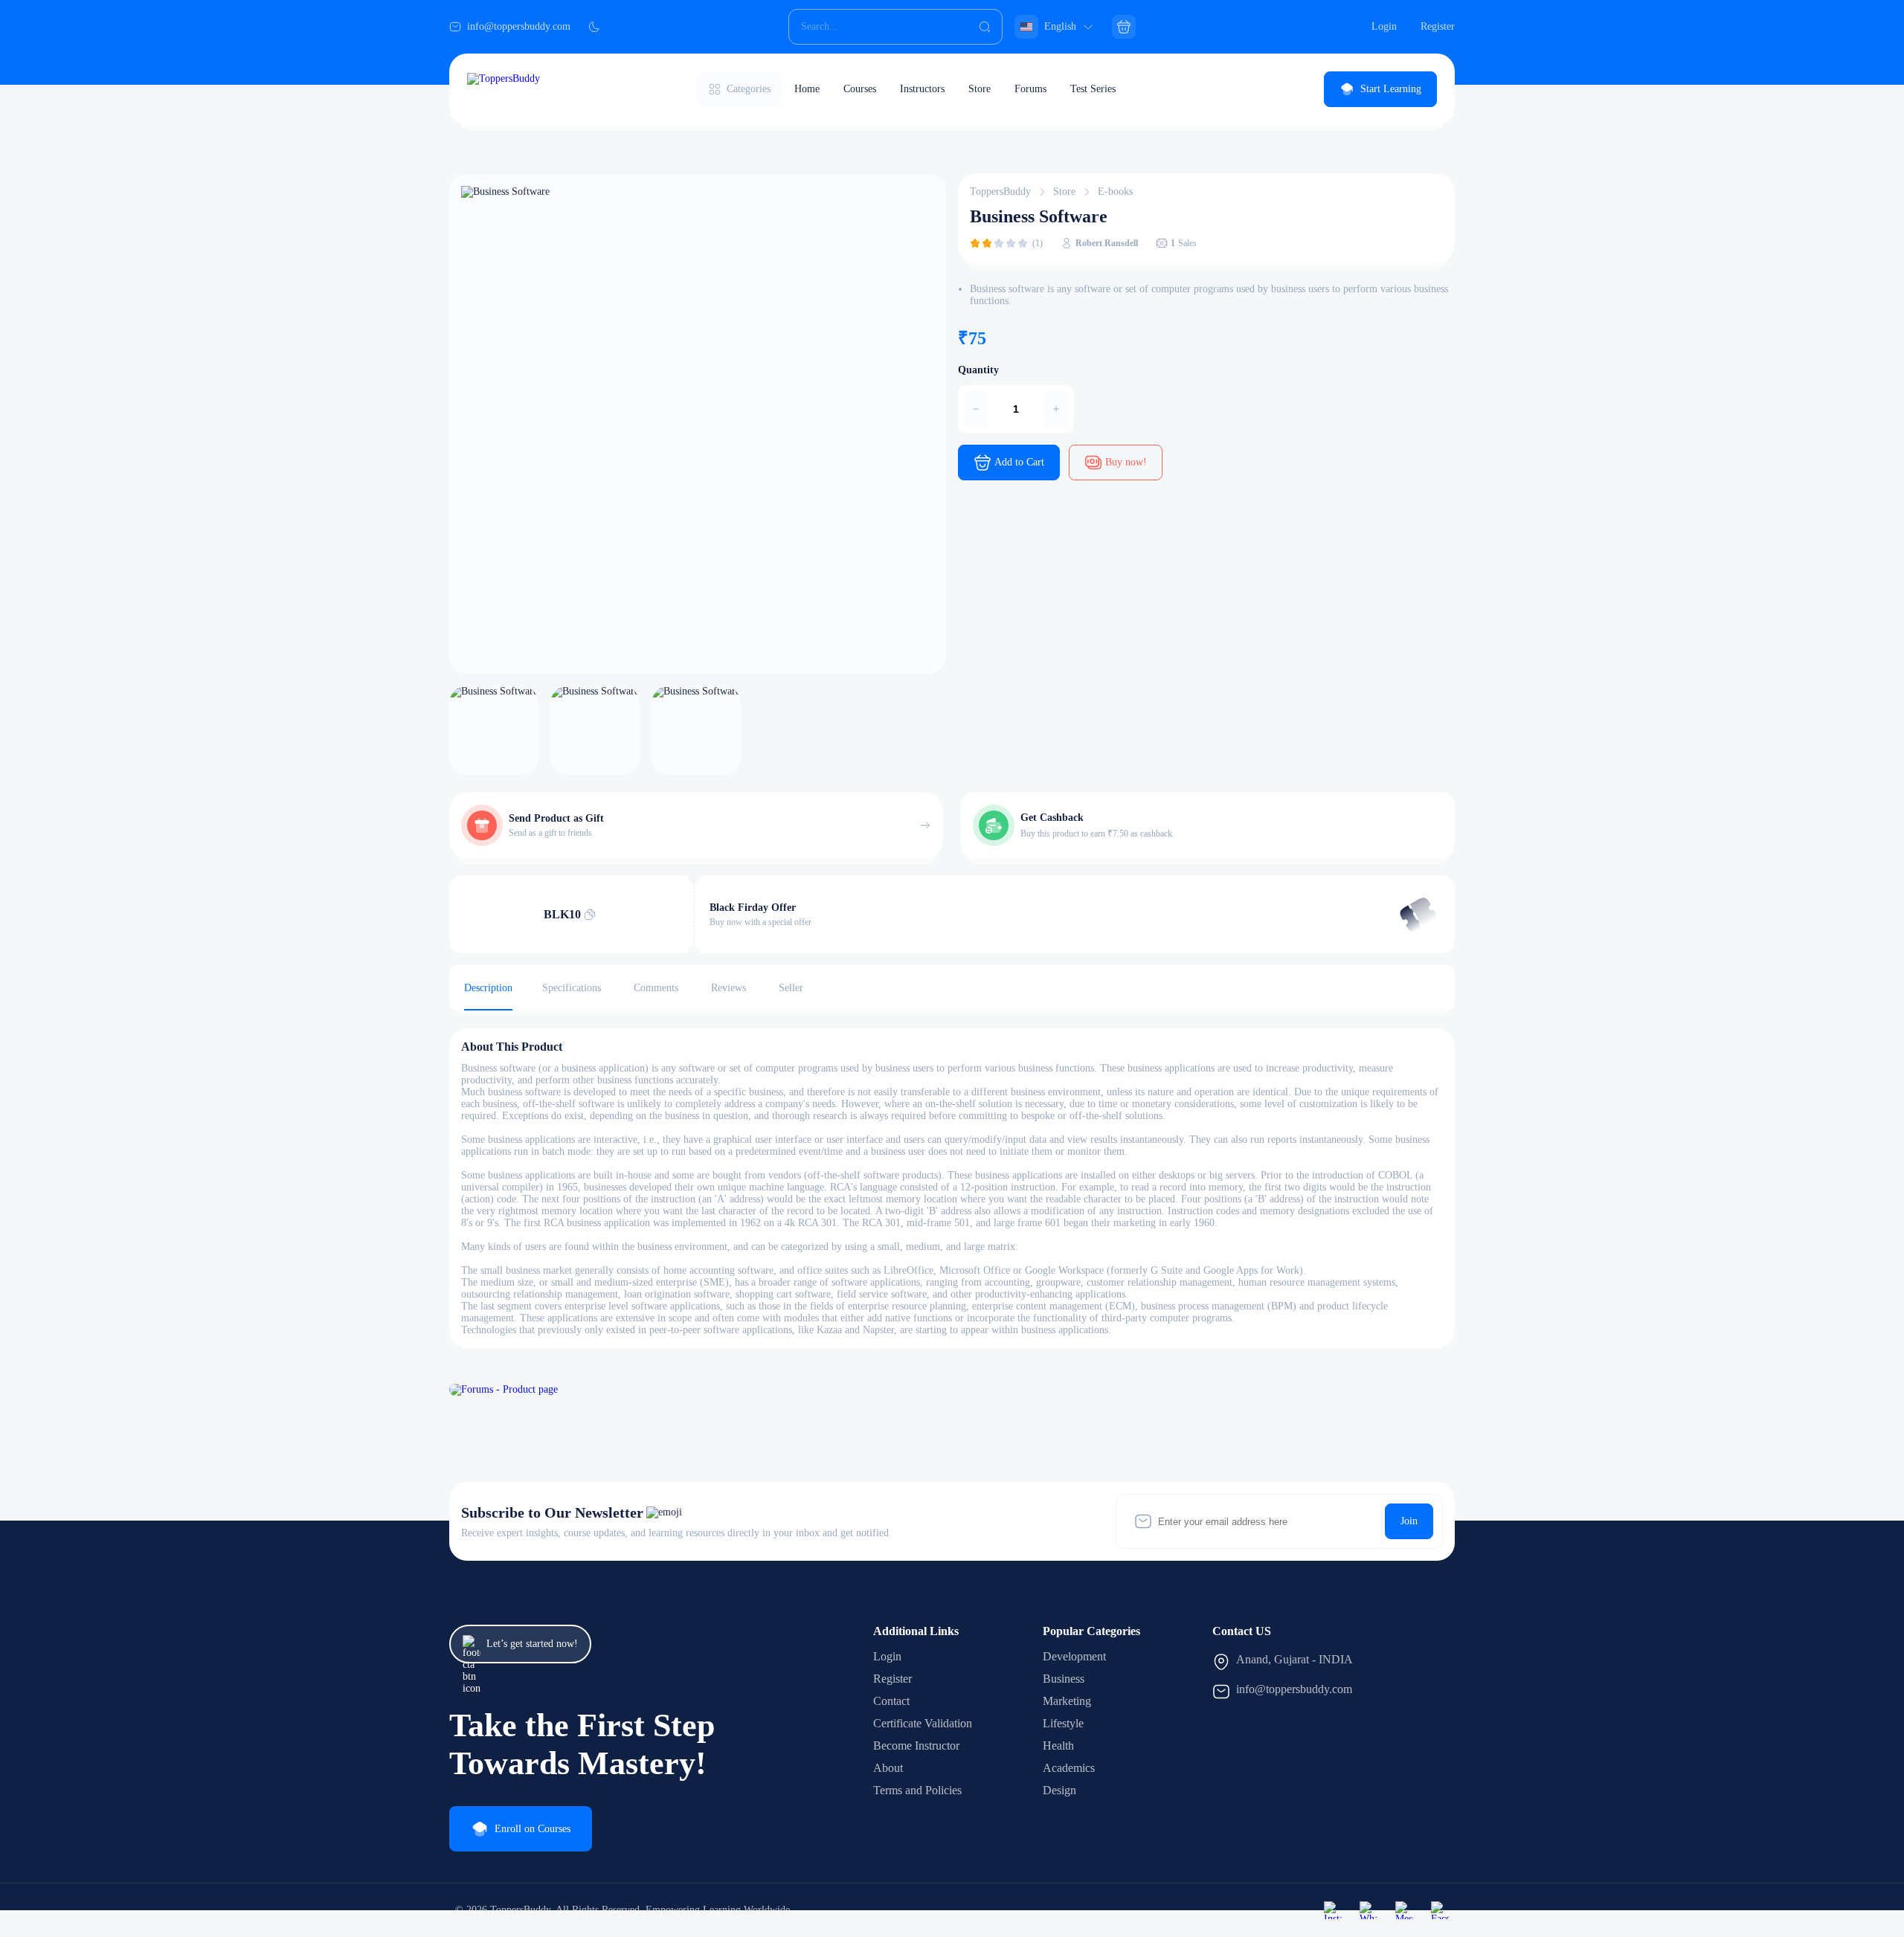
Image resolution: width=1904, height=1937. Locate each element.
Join (1409, 1521)
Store (980, 89)
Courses (860, 89)
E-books (1115, 191)
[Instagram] (1333, 1910)
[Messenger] (1404, 1910)
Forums (1030, 89)
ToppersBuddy (1000, 191)
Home (807, 89)
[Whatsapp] (1368, 1910)
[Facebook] (1440, 1910)
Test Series (1093, 89)
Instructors (922, 89)
